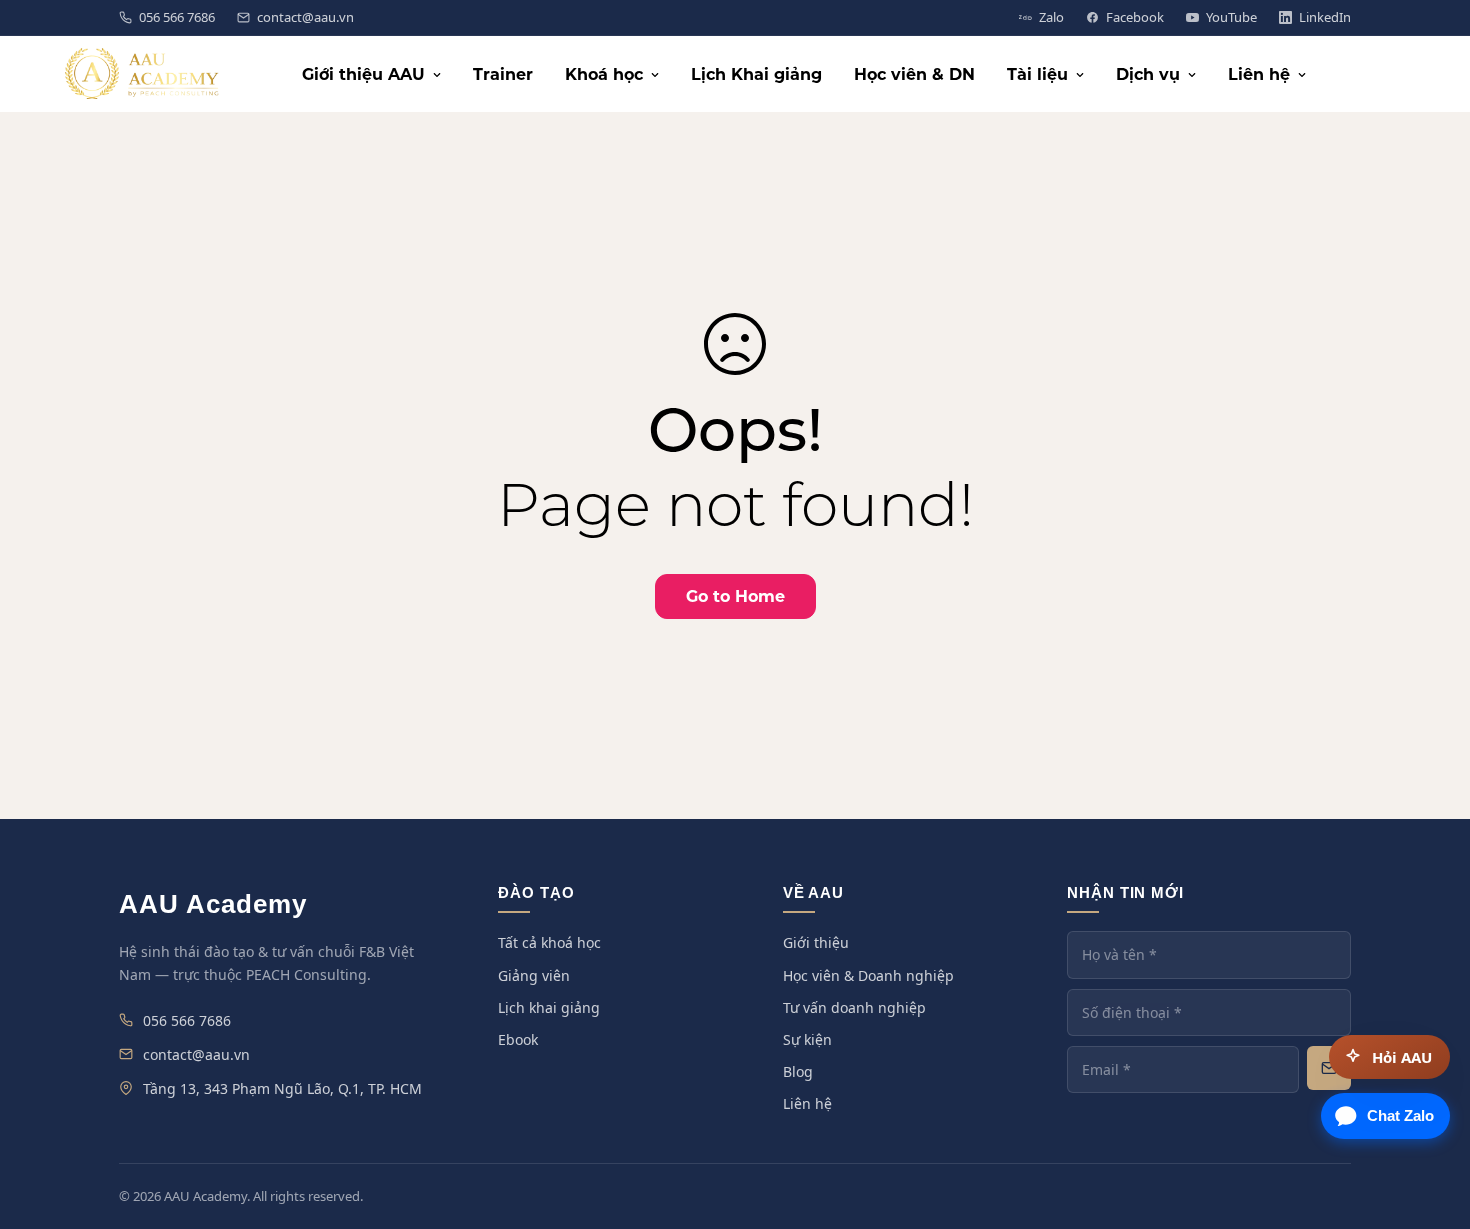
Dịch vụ (1148, 74)
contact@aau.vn (305, 17)
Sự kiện (807, 1039)
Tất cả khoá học (549, 942)
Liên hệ (1259, 74)
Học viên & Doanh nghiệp (868, 975)
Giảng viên (534, 975)
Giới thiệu (816, 942)
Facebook (1135, 17)
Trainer (503, 74)
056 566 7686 (177, 17)
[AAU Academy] (142, 75)
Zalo (1051, 17)
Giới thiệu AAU (363, 74)
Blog (798, 1071)
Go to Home (735, 596)
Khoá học (604, 74)
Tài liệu (1037, 74)
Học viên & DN (914, 74)
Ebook (518, 1039)
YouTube (1231, 17)
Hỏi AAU (1402, 1057)
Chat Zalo (1400, 1115)
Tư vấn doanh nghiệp (854, 1007)
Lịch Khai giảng (756, 74)
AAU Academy (213, 904)
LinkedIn (1325, 17)
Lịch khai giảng (549, 1007)
